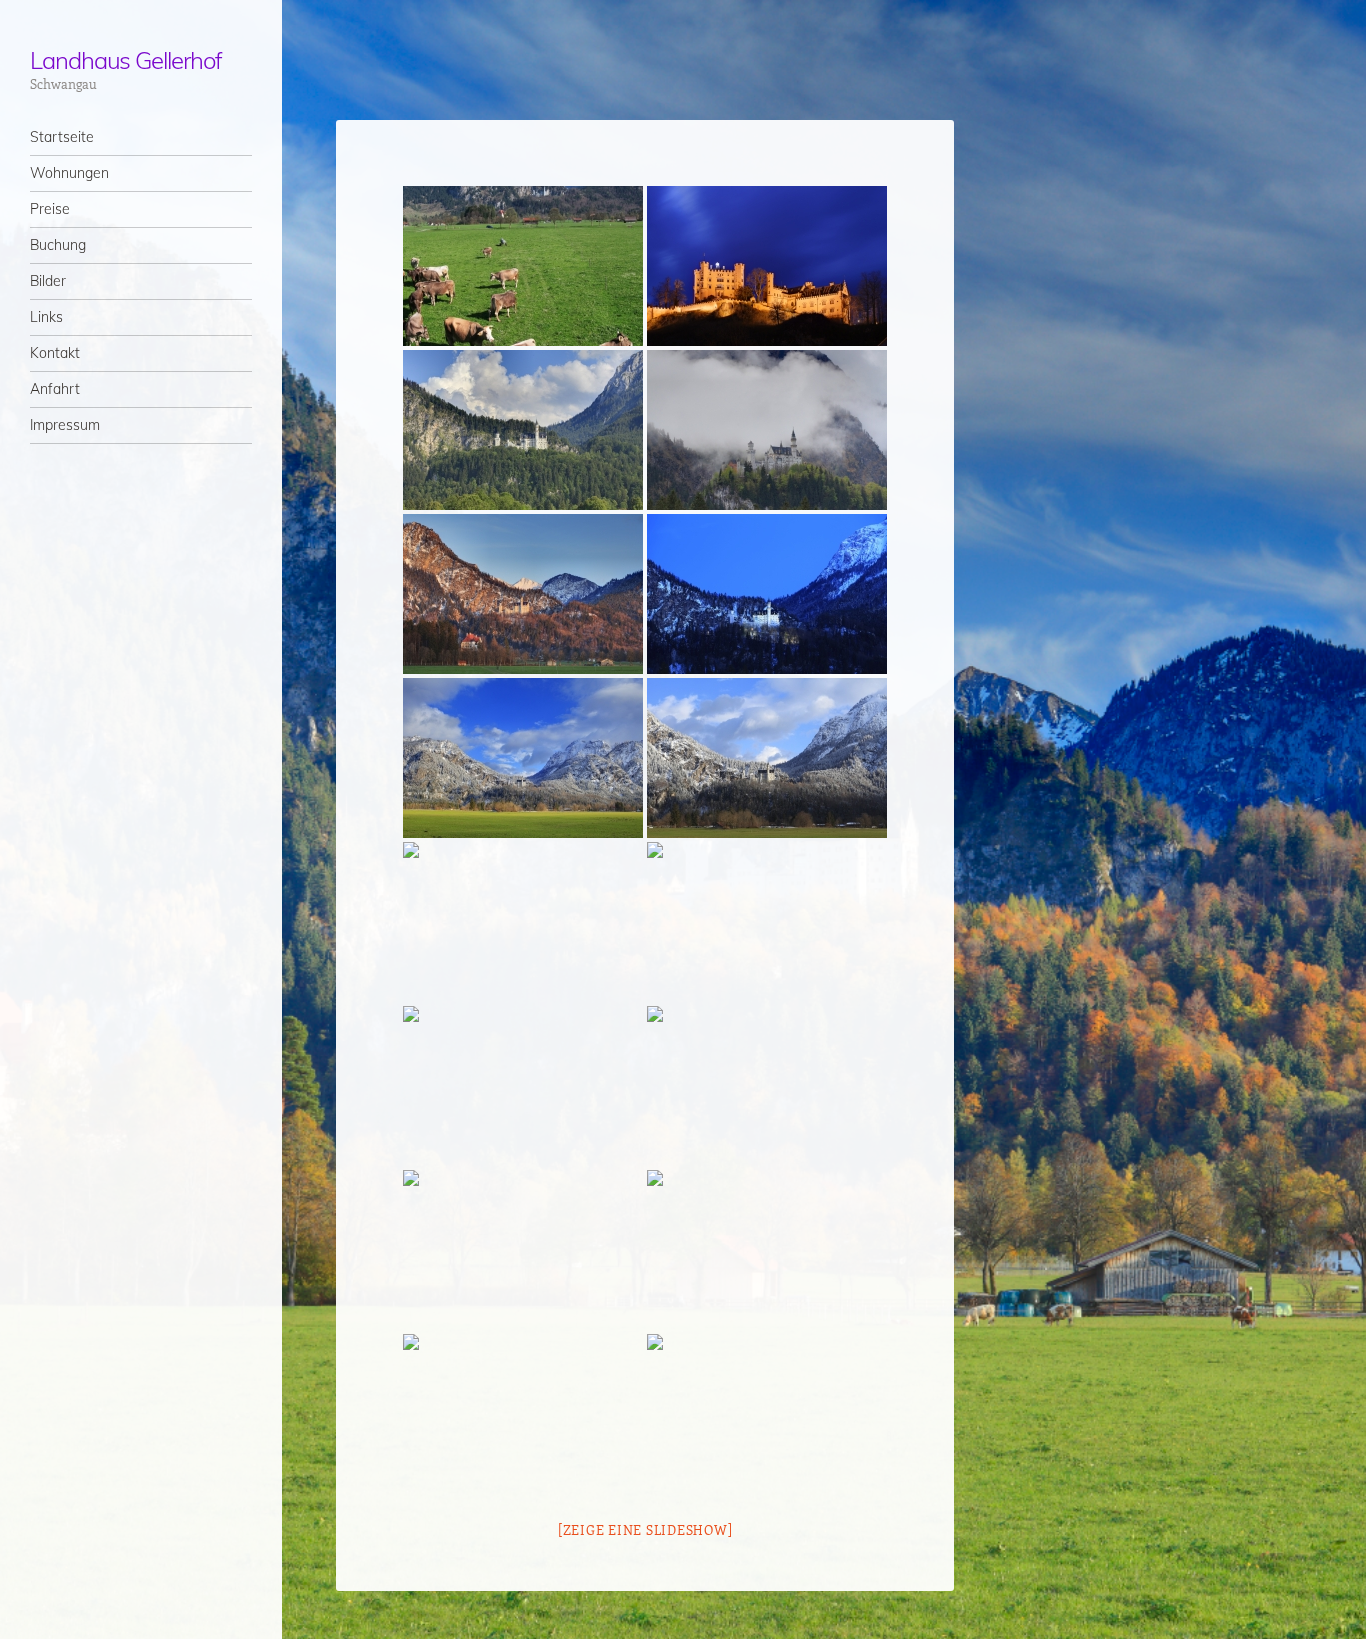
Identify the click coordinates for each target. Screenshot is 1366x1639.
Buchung (58, 245)
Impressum (65, 425)
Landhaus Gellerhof (126, 60)
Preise (50, 209)
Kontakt (55, 353)
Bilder (48, 281)
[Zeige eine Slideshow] (645, 1529)
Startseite (62, 137)
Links (46, 317)
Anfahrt (55, 389)
